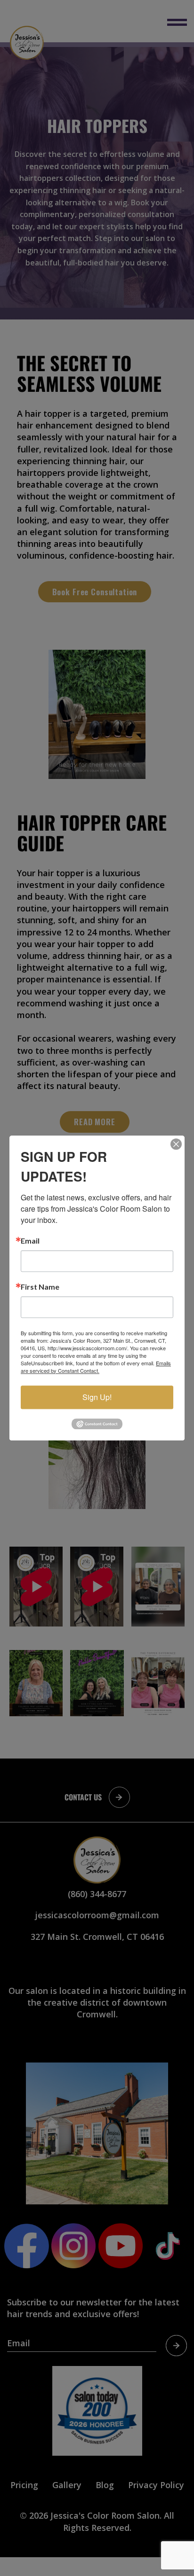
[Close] (176, 1144)
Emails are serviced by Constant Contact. (96, 1367)
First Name (40, 1287)
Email (30, 1241)
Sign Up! (97, 1397)
